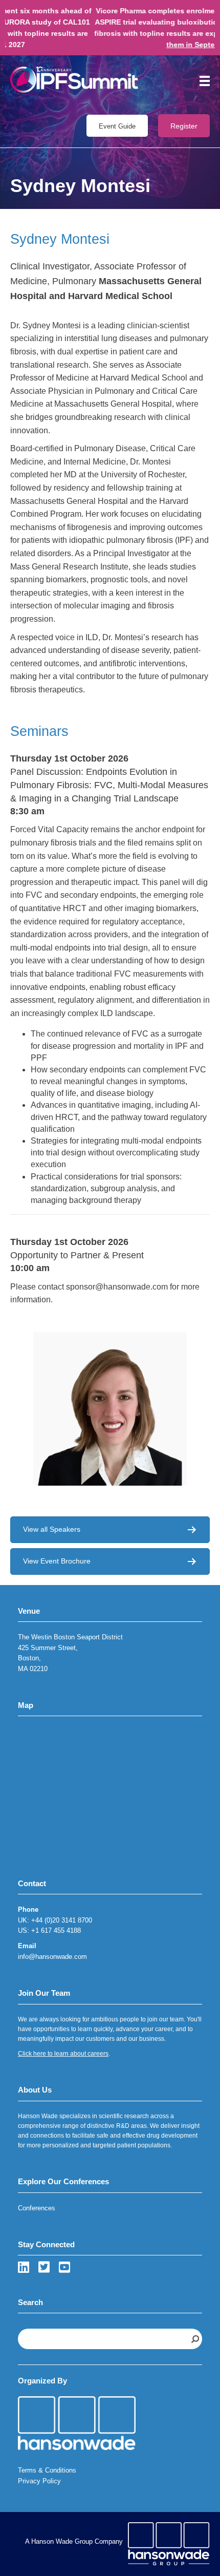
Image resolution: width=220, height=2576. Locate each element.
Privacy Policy (39, 2481)
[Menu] (201, 81)
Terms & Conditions (47, 2470)
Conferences (37, 2208)
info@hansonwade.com (52, 1957)
